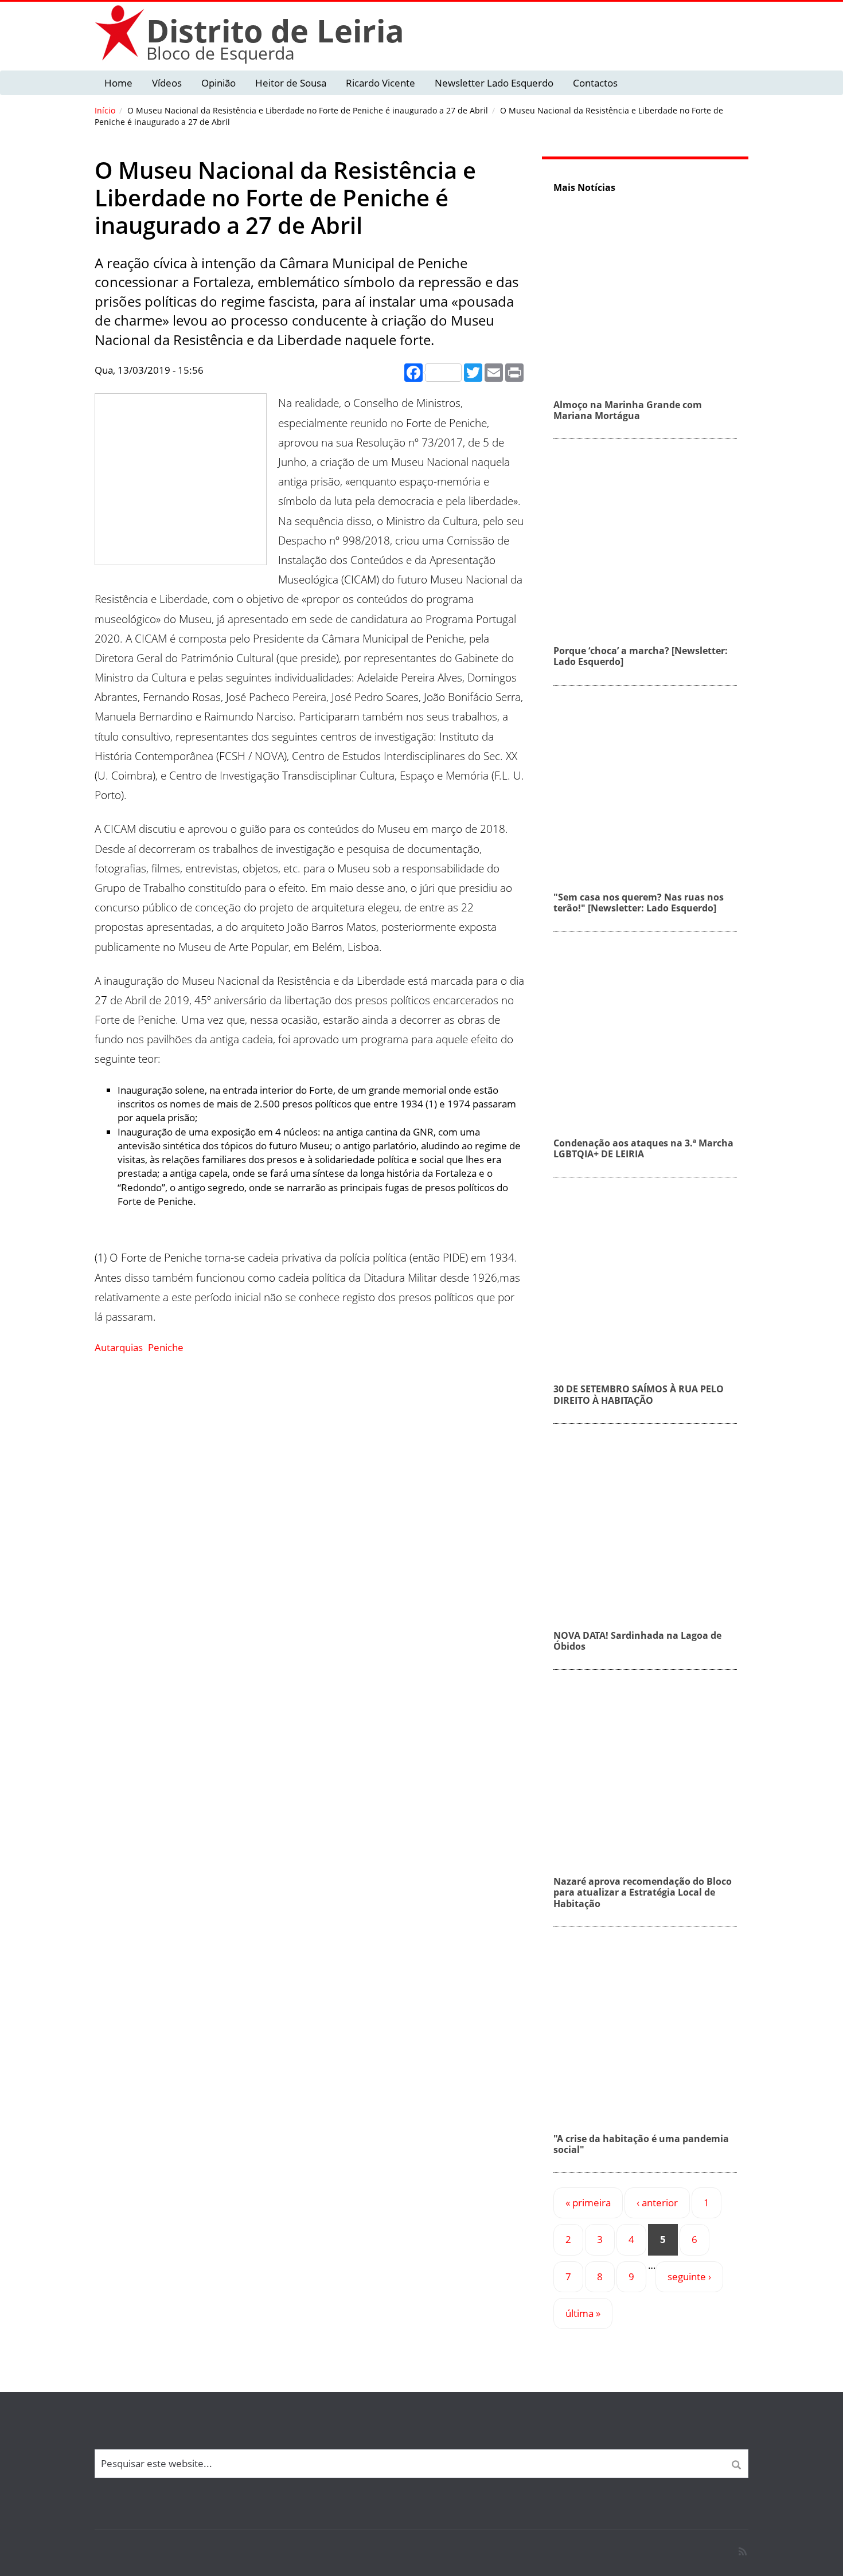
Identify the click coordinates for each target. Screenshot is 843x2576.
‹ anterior (657, 2203)
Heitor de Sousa (291, 83)
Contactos (595, 83)
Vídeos (167, 83)
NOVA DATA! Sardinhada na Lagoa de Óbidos (637, 1641)
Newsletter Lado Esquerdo (494, 83)
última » (583, 2313)
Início (105, 110)
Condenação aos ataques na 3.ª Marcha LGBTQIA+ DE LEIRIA (643, 1148)
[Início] (120, 32)
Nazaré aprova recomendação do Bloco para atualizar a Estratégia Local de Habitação (643, 1892)
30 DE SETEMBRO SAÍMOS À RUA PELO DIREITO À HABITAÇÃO (639, 1394)
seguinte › (689, 2276)
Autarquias (119, 1347)
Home (118, 83)
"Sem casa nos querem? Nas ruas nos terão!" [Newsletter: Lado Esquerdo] (639, 903)
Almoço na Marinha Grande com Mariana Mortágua (628, 410)
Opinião (218, 83)
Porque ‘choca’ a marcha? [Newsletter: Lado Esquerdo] (641, 656)
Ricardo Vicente (380, 83)
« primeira (588, 2203)
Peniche (166, 1347)
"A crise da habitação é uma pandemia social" (641, 2144)
